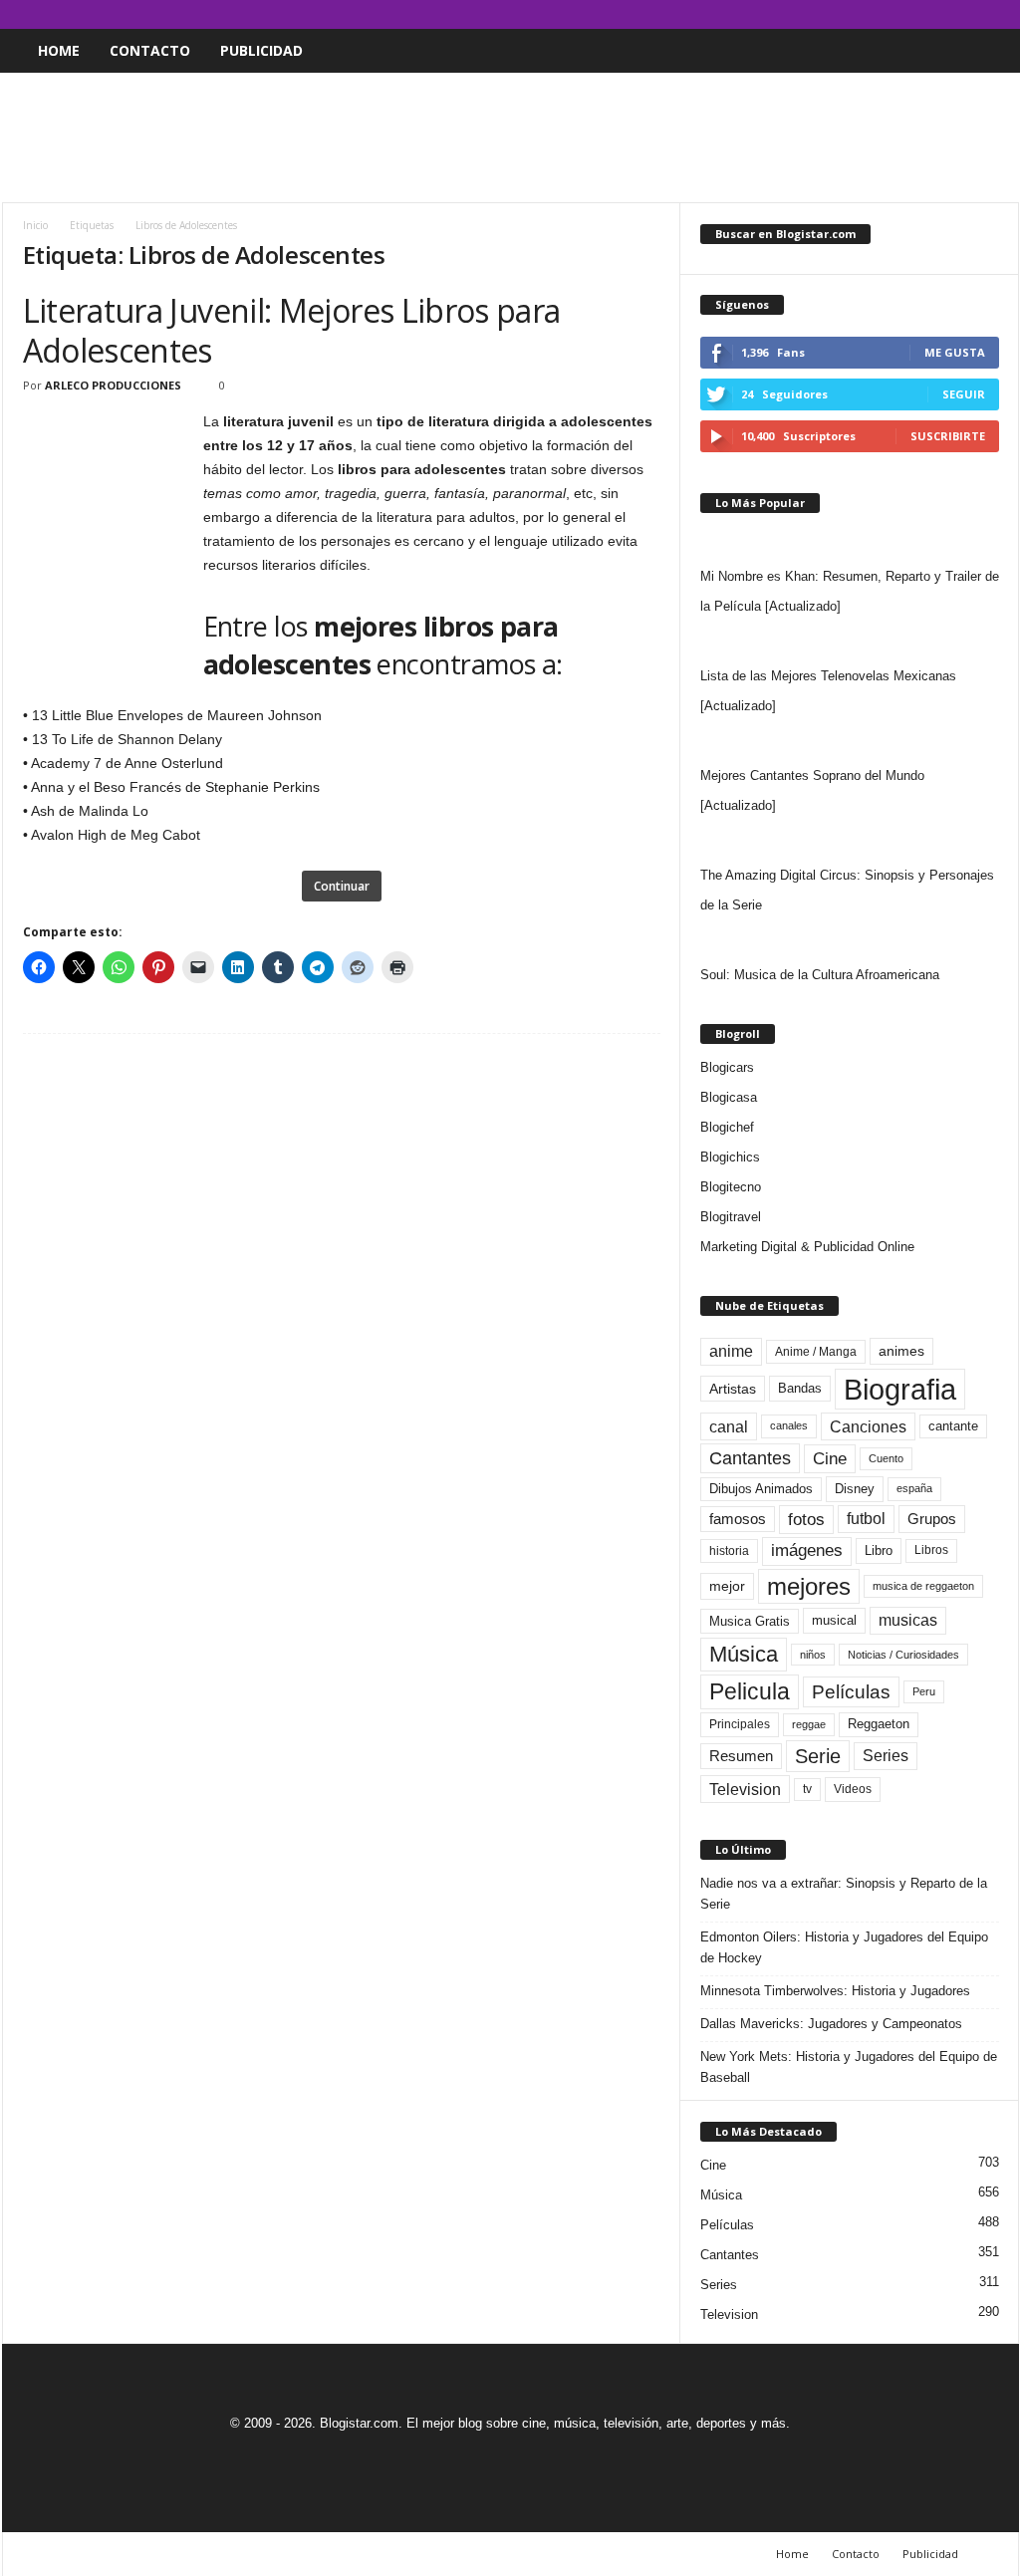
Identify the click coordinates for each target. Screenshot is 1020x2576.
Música (744, 1654)
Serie (818, 1756)
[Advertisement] (510, 137)
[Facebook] (911, 14)
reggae (809, 1724)
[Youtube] (1004, 14)
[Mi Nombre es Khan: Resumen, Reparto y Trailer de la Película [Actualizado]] (850, 542)
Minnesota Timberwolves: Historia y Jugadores (835, 1991)
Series (886, 1756)
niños (813, 1655)
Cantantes (750, 1458)
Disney (855, 1489)
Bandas (800, 1388)
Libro (879, 1550)
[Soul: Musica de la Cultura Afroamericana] (850, 940)
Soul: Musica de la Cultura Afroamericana (820, 975)
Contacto (150, 50)
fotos (806, 1520)
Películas (851, 1692)
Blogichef (727, 1127)
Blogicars (727, 1067)
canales (789, 1425)
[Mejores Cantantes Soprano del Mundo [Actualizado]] (850, 741)
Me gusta (955, 352)
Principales (740, 1724)
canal (729, 1426)
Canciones (868, 1426)
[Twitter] (973, 14)
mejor (727, 1586)
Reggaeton (879, 1724)
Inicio (35, 225)
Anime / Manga (816, 1352)
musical (834, 1620)
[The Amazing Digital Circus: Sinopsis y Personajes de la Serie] (850, 841)
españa (914, 1488)
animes (901, 1351)
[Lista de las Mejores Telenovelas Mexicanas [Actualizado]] (850, 642)
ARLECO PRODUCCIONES (113, 385)
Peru (924, 1691)
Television (745, 1789)
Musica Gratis (750, 1621)
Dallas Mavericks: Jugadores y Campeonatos (831, 2024)
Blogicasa (729, 1097)
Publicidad (261, 50)
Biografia (900, 1389)
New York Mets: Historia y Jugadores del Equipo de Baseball (849, 2067)
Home (59, 50)
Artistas (733, 1389)
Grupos (932, 1519)
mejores (809, 1586)
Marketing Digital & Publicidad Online (807, 1247)
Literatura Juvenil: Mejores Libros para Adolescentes (292, 330)
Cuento (886, 1458)
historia (729, 1551)
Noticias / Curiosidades (903, 1655)
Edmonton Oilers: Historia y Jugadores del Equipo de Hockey (844, 1947)
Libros (931, 1550)
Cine (830, 1458)
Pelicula (750, 1691)
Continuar (342, 886)
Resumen (741, 1756)
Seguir (964, 394)
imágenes (807, 1550)
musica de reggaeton (923, 1586)
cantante (953, 1426)
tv (807, 1789)
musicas (908, 1620)
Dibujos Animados (761, 1489)
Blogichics (730, 1157)
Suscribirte (948, 436)
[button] (989, 51)
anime (731, 1351)
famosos (738, 1519)
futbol (866, 1519)
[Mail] (942, 14)
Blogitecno (731, 1187)
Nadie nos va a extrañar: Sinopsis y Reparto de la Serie (844, 1894)
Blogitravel (731, 1217)
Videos (853, 1789)
